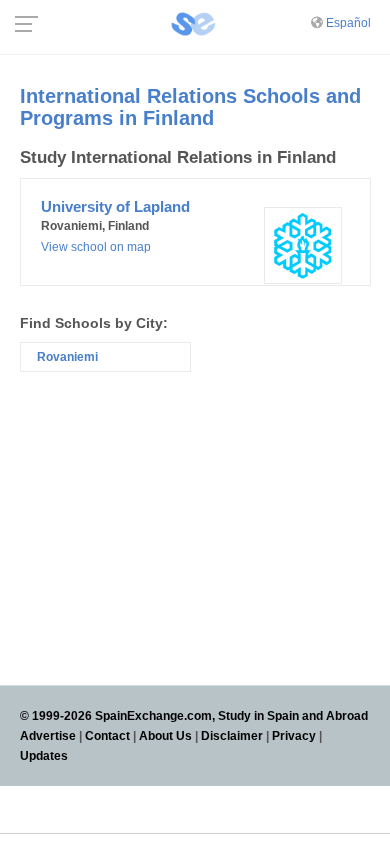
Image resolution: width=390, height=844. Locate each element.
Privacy (294, 736)
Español (348, 23)
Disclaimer (232, 736)
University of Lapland (115, 206)
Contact (107, 736)
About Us (165, 736)
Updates (44, 756)
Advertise (48, 736)
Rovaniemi (67, 357)
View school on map (96, 247)
